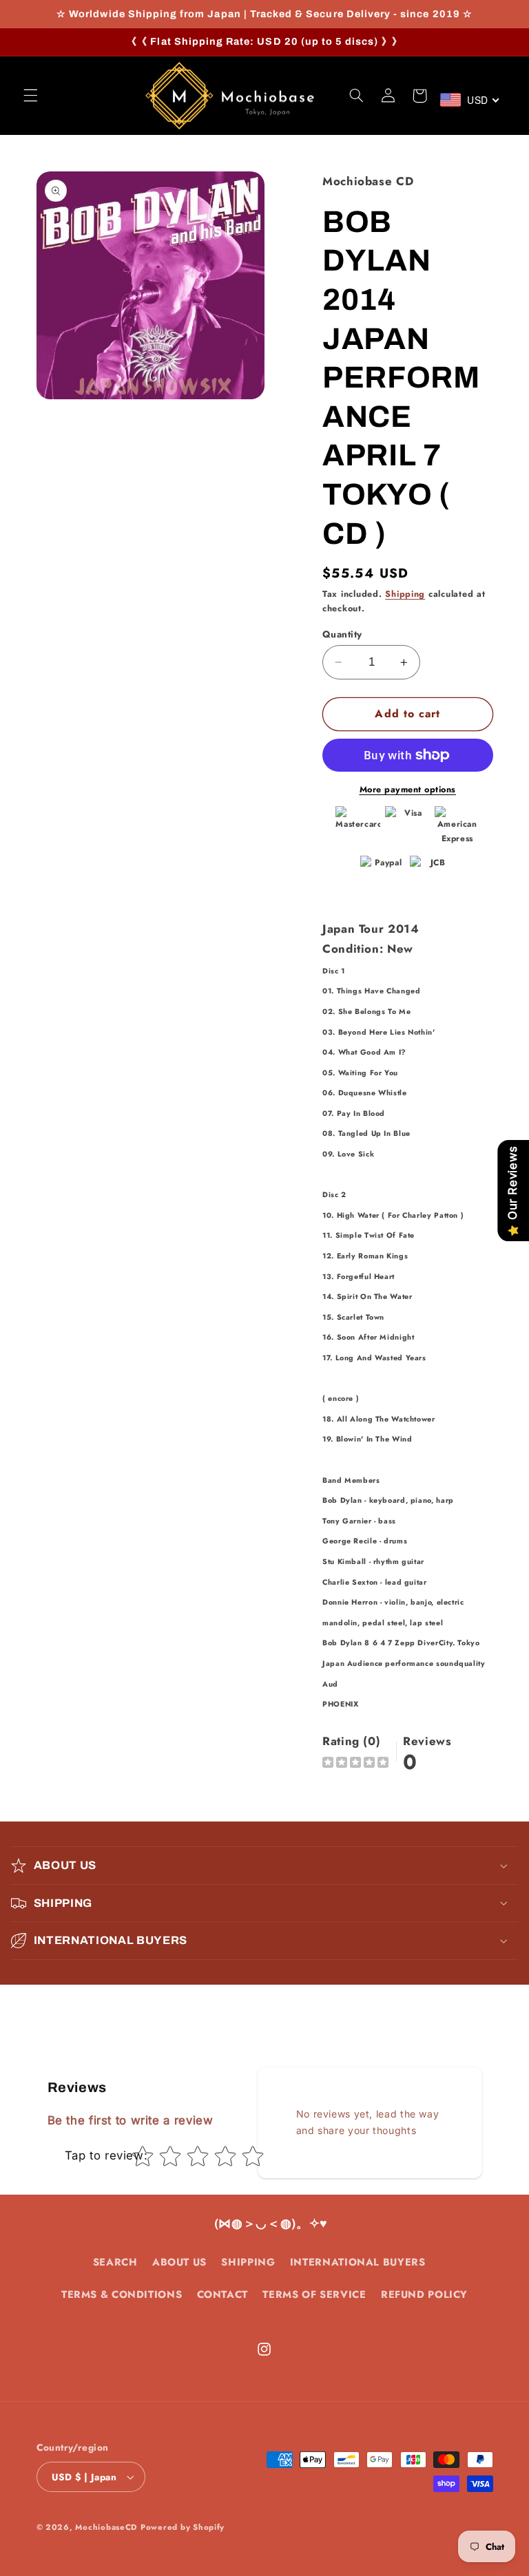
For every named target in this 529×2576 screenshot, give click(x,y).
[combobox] (470, 100)
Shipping (405, 594)
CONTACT (222, 2294)
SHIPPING (248, 2262)
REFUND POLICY (424, 2294)
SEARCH (115, 2262)
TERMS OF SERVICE (314, 2294)
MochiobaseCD (106, 2527)
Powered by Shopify (183, 2527)
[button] (30, 96)
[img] (355, 1764)
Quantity (342, 634)
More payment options (408, 790)
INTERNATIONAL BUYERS (358, 2262)
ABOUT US (179, 2262)
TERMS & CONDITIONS (122, 2294)
